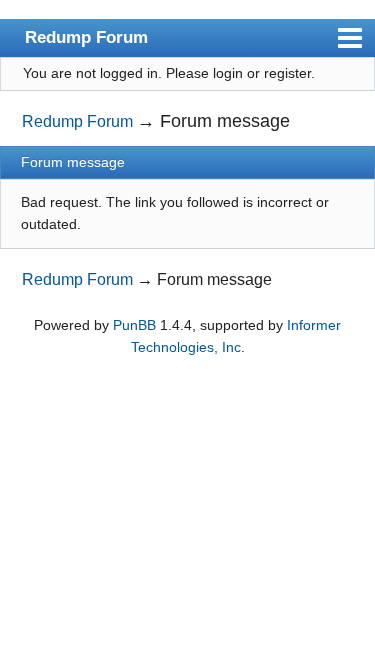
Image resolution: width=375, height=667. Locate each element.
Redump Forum (86, 37)
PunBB (134, 325)
